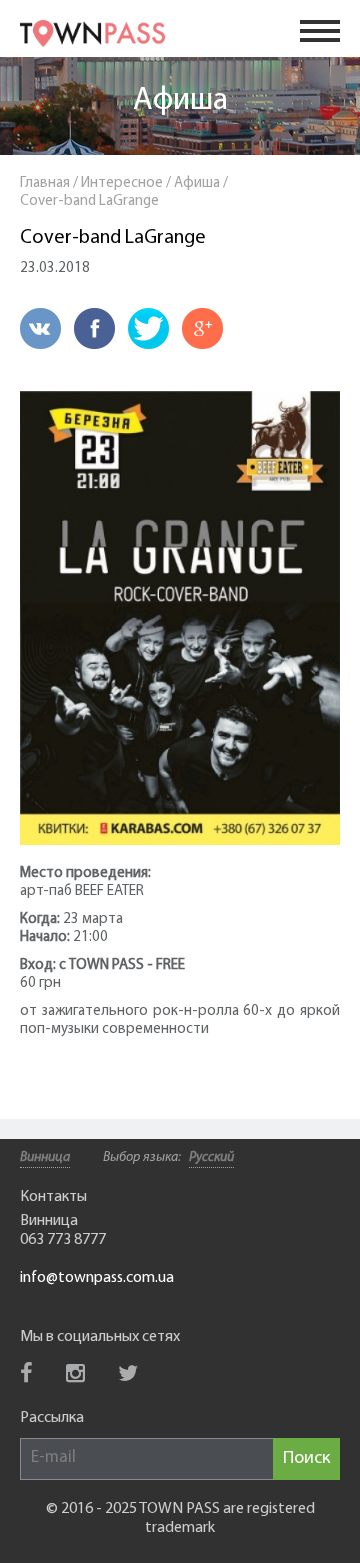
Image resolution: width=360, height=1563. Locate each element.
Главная (45, 183)
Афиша (180, 101)
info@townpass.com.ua (97, 1278)
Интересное (122, 183)
